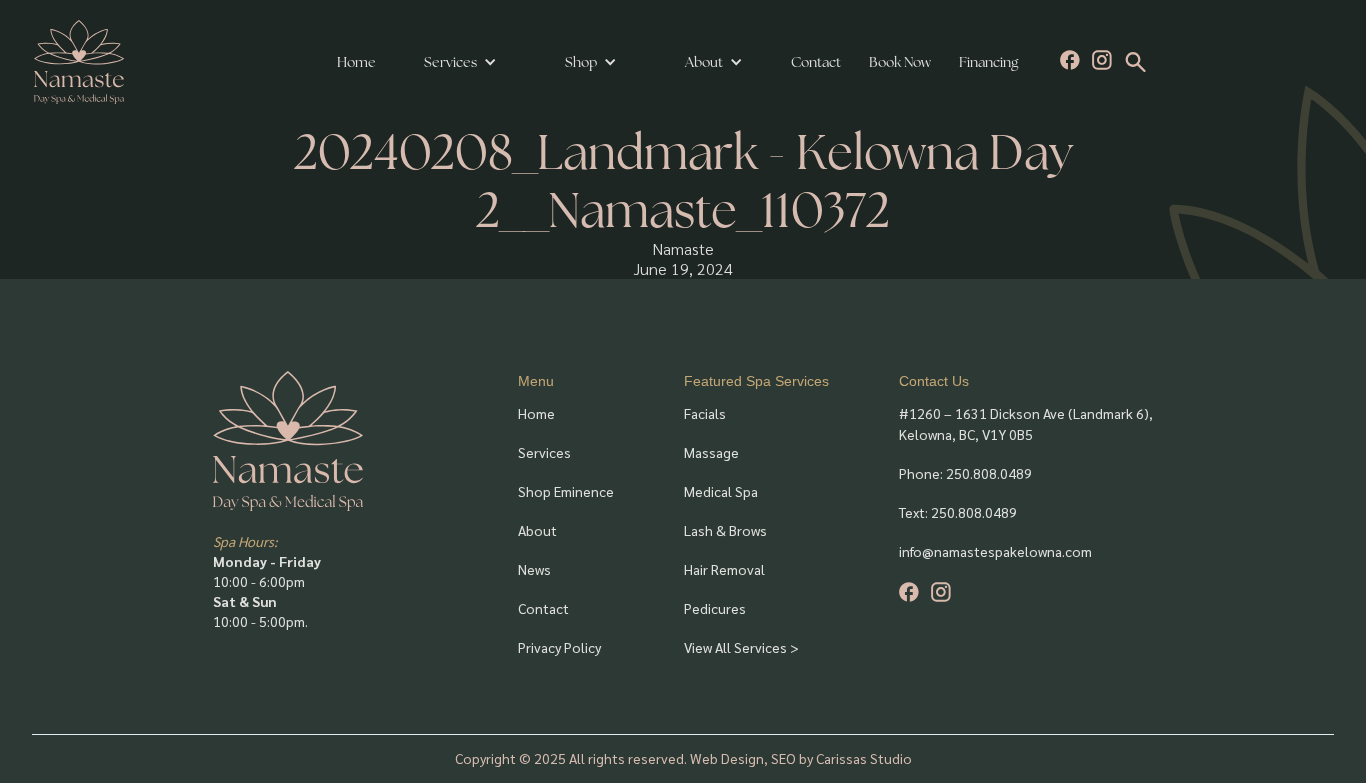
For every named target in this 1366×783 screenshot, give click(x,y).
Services (450, 62)
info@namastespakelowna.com (995, 551)
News (534, 569)
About (537, 530)
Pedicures (715, 608)
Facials (705, 413)
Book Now (900, 62)
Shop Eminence (566, 491)
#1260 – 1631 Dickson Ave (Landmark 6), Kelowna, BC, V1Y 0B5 (1026, 423)
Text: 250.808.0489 (958, 512)
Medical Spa (721, 491)
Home (356, 62)
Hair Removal (724, 569)
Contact (816, 62)
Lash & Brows (725, 530)
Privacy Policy (559, 647)
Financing (988, 62)
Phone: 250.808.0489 (965, 473)
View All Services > (741, 647)
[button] (460, 62)
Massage (711, 452)
